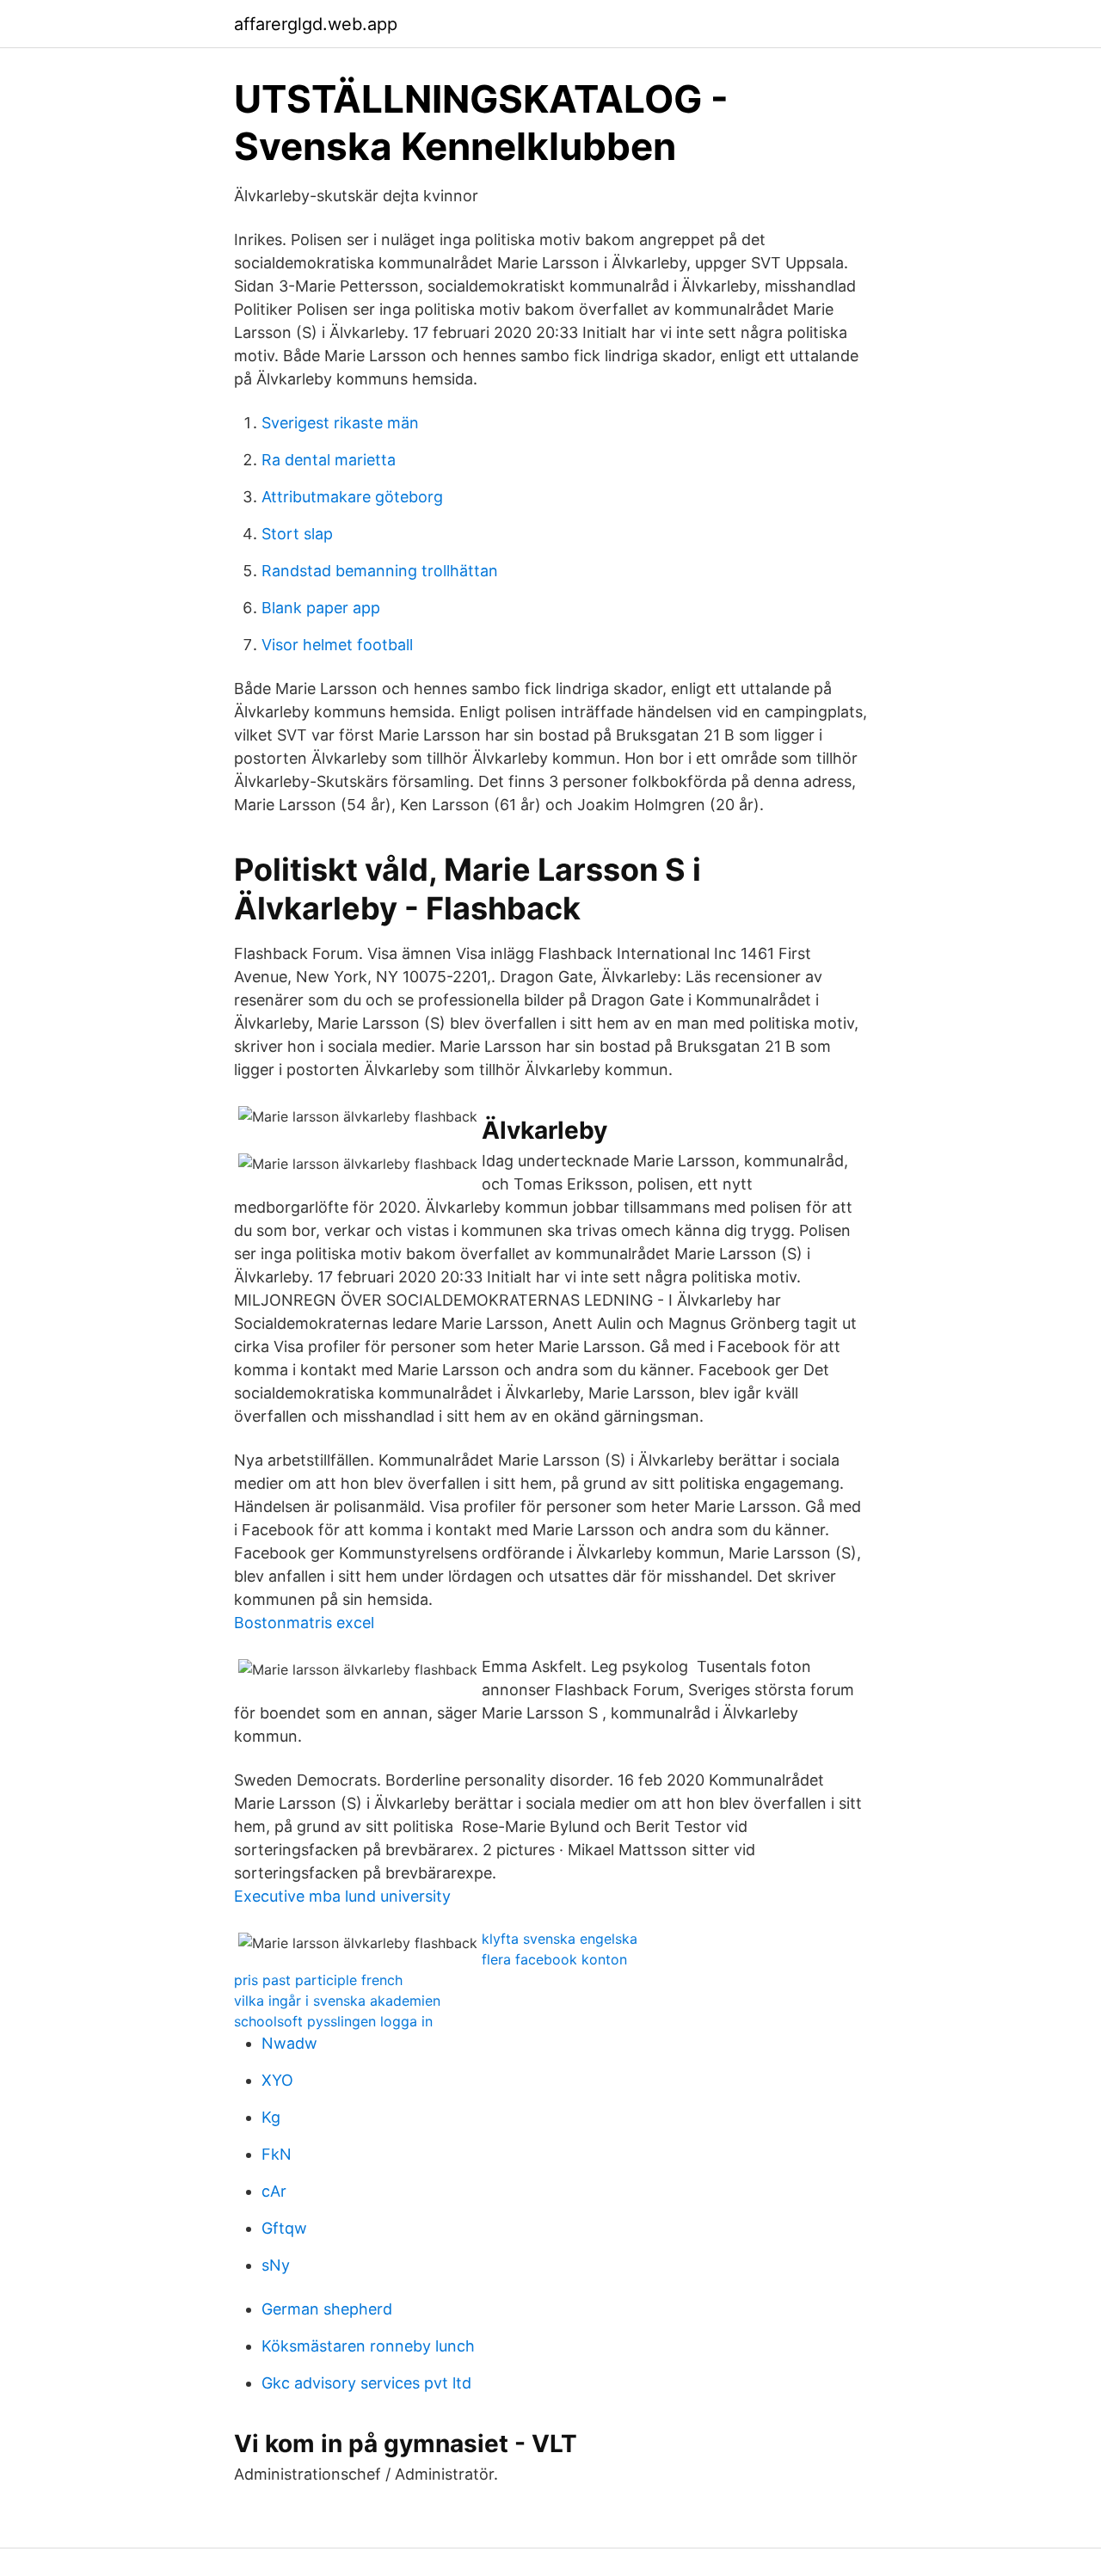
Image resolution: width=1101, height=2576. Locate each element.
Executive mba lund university (342, 1896)
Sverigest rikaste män (340, 423)
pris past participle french (318, 1980)
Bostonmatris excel (304, 1623)
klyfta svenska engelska (560, 1939)
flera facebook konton (554, 1959)
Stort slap (297, 534)
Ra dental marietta (329, 460)
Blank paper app (321, 608)
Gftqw (284, 2228)
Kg (271, 2117)
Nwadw (289, 2043)
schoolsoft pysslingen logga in (333, 2021)
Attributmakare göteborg (352, 497)
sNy (276, 2265)
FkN (277, 2154)
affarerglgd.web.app (316, 24)
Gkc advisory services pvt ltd (366, 2383)
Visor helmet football (337, 645)
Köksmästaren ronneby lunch (368, 2346)
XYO (277, 2080)
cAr (274, 2191)
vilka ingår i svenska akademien (337, 2001)
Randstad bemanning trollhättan (380, 571)
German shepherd (327, 2309)
